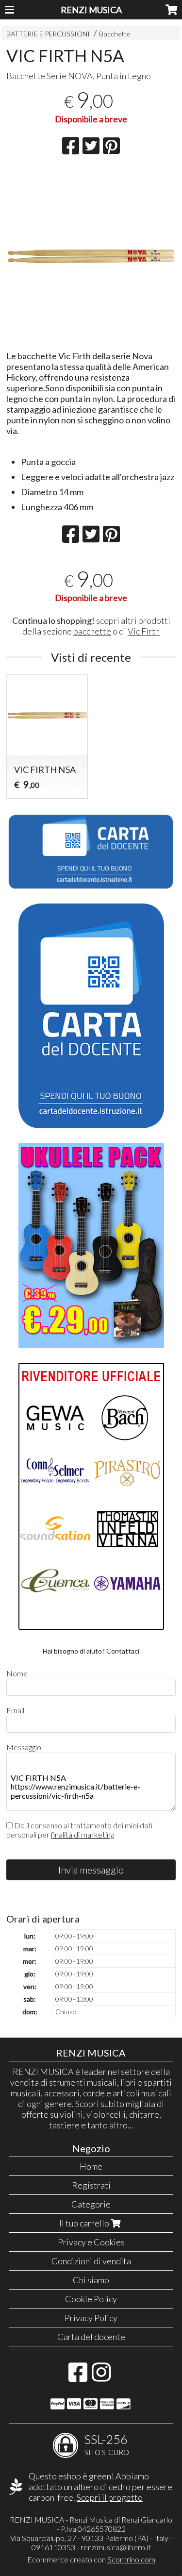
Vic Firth (144, 631)
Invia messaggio (91, 1870)
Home (91, 2166)
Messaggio (24, 1747)
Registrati (91, 2185)
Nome (17, 1673)
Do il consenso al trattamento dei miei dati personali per (79, 1830)
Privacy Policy (91, 2318)
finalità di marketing (83, 1834)
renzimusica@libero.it (116, 2547)
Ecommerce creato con (91, 2559)
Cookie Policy (91, 2299)
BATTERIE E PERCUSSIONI (48, 34)
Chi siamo (91, 2280)
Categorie (91, 2204)
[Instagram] (101, 2377)
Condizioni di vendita (91, 2261)
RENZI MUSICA (91, 10)
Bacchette (115, 34)
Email (15, 1710)
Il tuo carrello (85, 2223)
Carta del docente (91, 2337)
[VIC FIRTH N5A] (91, 256)
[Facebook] (78, 2377)
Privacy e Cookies (91, 2242)
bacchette (92, 631)
